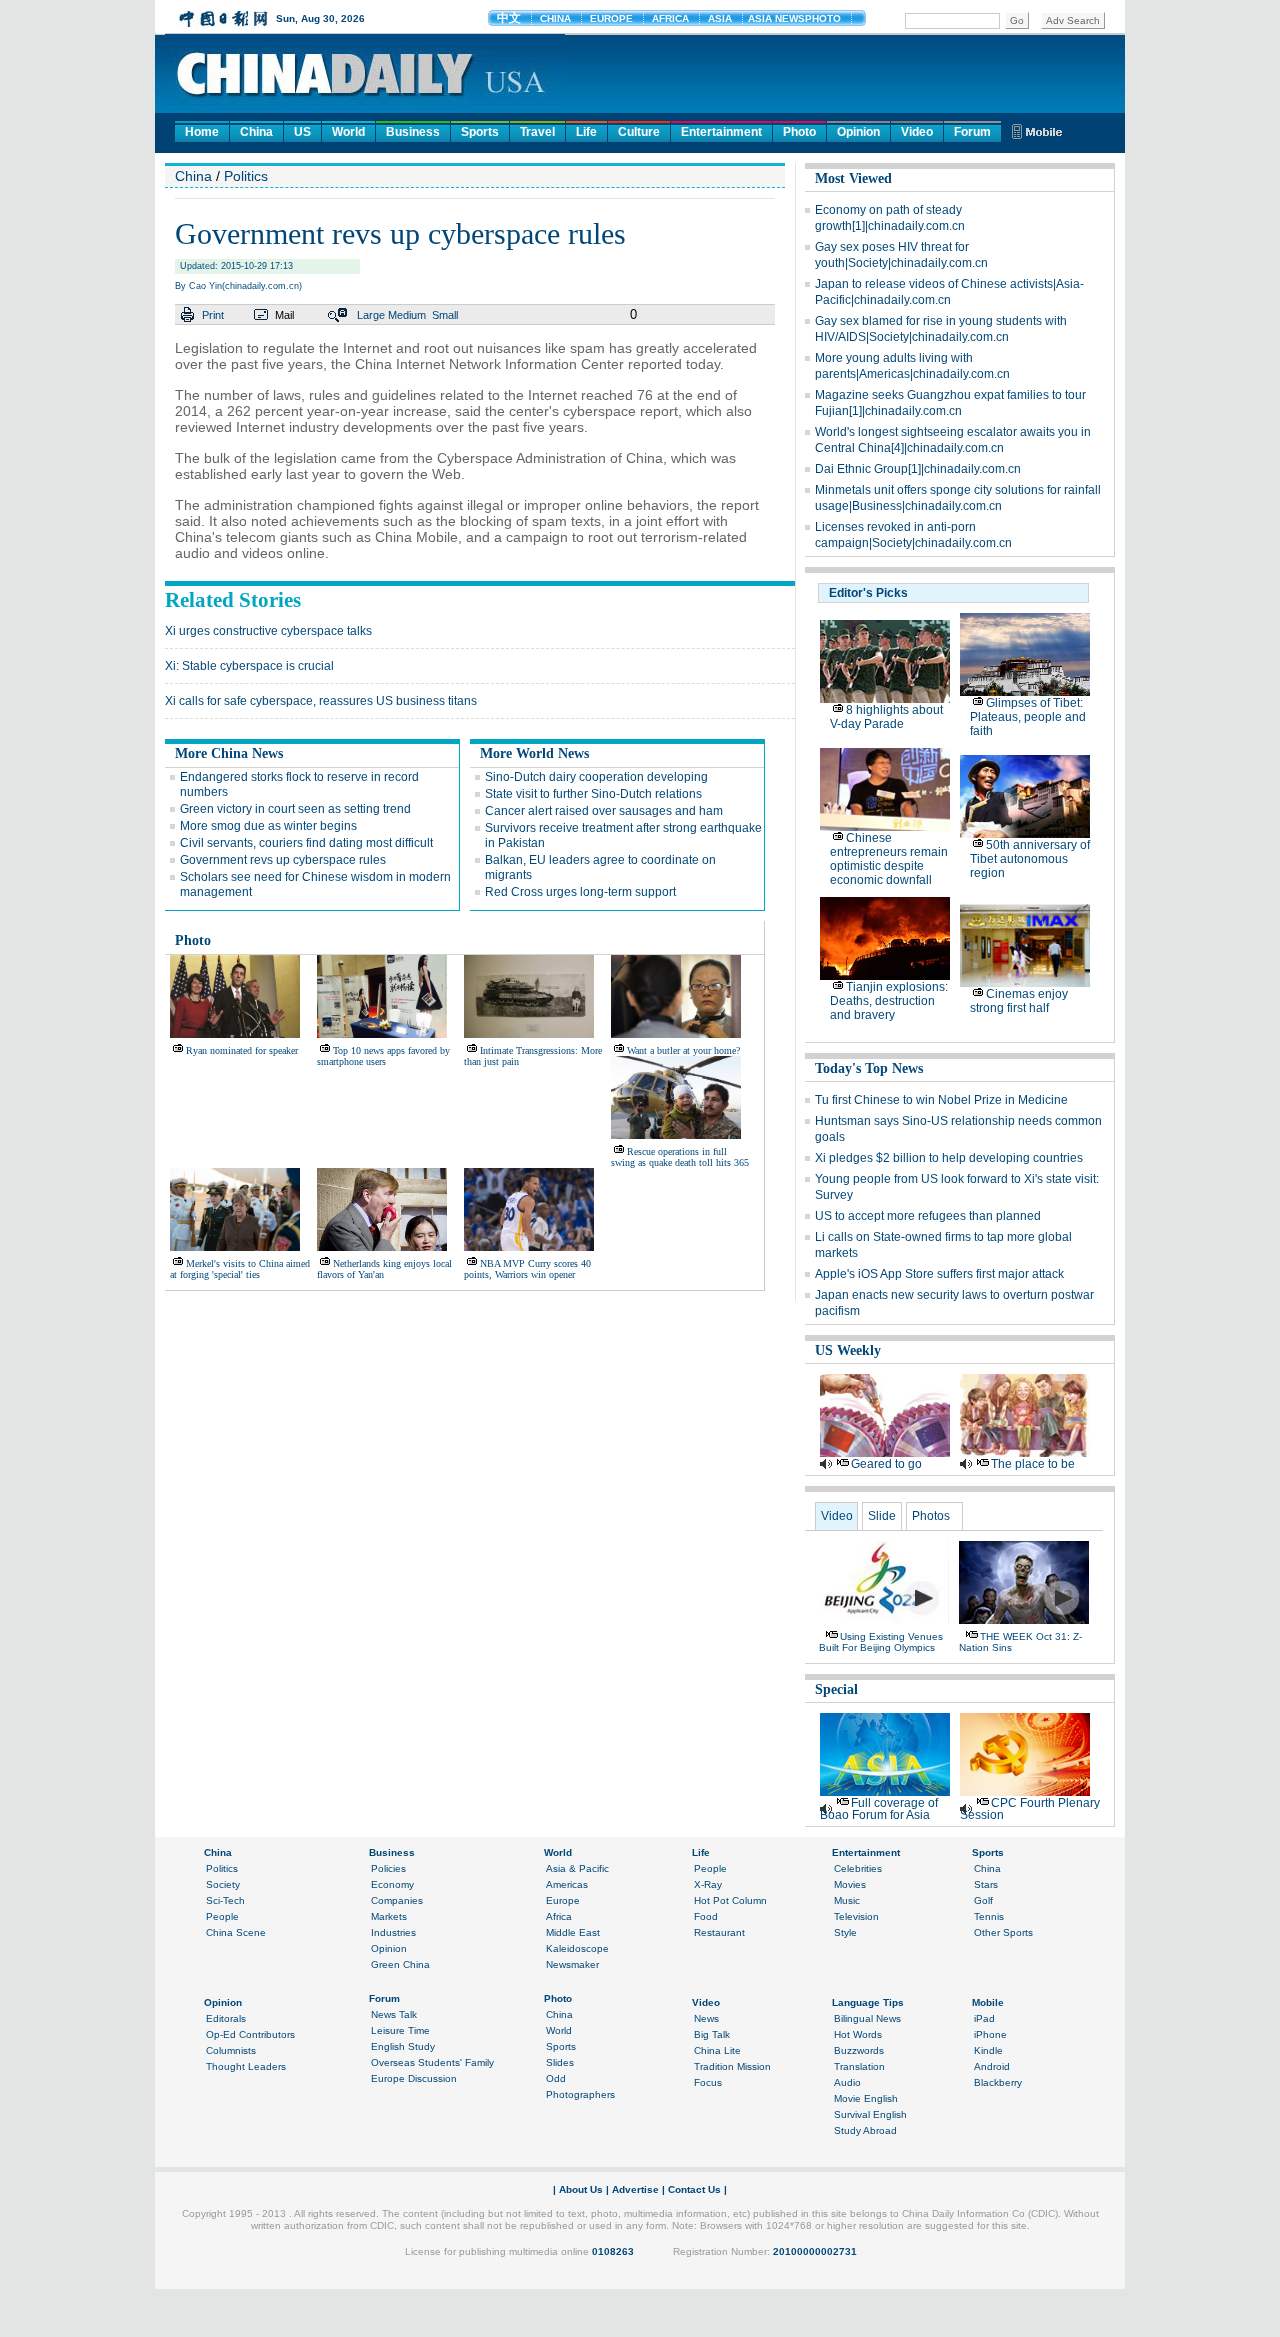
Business (413, 132)
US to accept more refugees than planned (928, 1216)
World (348, 132)
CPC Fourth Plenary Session (1030, 1809)
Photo (799, 132)
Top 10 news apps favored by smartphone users (383, 1056)
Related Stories (233, 600)
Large (371, 315)
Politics (246, 176)
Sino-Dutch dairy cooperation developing (596, 777)
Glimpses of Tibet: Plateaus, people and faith (1028, 717)
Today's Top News (869, 1068)
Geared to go (886, 1464)
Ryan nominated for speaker (242, 1050)
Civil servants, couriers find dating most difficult (306, 843)
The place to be (1033, 1464)
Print (213, 315)
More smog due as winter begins (268, 826)
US (302, 132)
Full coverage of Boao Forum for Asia (879, 1809)
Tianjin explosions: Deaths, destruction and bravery (889, 1001)
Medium (407, 315)
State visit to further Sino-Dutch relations (593, 794)
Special (836, 1689)
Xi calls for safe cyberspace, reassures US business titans (321, 701)
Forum (972, 132)
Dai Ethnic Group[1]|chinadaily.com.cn (918, 469)
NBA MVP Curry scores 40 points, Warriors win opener (527, 1269)
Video (917, 132)
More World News (534, 753)
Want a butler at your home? (683, 1050)
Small (445, 315)
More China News (229, 753)
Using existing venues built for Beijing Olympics (881, 1642)
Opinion (858, 132)
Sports (480, 132)
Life (586, 132)
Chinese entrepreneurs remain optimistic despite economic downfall (889, 859)
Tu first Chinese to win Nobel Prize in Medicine (941, 1100)
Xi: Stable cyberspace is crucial (249, 666)
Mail (284, 315)
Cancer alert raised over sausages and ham (604, 811)
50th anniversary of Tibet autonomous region (1030, 859)
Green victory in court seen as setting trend (295, 809)
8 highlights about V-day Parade (886, 717)
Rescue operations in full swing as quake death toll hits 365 (680, 1157)
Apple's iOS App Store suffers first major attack (939, 1274)
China (256, 132)
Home (202, 132)
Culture (639, 132)
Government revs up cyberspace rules (283, 860)
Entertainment (721, 132)
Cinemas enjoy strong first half (1019, 1001)
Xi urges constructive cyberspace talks (268, 631)
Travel (537, 132)
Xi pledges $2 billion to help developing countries (949, 1158)
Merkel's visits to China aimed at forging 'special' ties (240, 1269)
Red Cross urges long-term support (580, 892)
